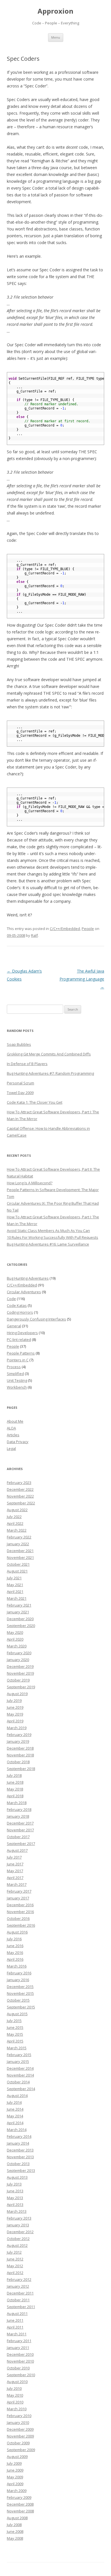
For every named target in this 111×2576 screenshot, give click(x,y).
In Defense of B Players (27, 1064)
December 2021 (20, 1551)
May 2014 (15, 2116)
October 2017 (18, 1837)
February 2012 (19, 2279)
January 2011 (18, 2348)
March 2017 (17, 1884)
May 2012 (15, 2266)
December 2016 (20, 1905)
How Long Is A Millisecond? (30, 1183)
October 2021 (18, 1564)
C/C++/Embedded (65, 929)
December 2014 (20, 2068)
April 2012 (15, 2273)
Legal (11, 1448)
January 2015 (18, 2061)
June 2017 (15, 1864)
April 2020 (15, 1639)
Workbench (17, 1387)
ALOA (11, 1428)
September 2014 (21, 2089)
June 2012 (15, 2259)
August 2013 (17, 2177)
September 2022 (21, 1503)
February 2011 (19, 2341)
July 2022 (14, 1517)
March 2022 (17, 1530)
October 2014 (18, 2082)
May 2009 (15, 2477)
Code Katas (17, 1305)
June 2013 (15, 2191)
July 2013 (14, 2184)
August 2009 (17, 2457)
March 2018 (17, 1803)
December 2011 (20, 2293)
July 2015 (14, 2021)
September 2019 (21, 1687)
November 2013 (20, 2157)
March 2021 (17, 1598)
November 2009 (20, 2436)
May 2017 (15, 1871)
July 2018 (14, 1775)
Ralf (34, 935)
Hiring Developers (22, 1333)
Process (14, 1367)
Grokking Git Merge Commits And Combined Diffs (49, 1054)
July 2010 (14, 2388)
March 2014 (17, 2130)
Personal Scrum (20, 1083)
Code (11, 1299)
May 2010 (15, 2395)
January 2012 (18, 2286)
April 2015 (15, 2041)
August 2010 (17, 2382)
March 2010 (17, 2409)
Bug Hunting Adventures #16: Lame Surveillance (48, 1244)
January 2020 (18, 1660)
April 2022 (15, 1523)
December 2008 (20, 2504)
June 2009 (15, 2470)
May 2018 (15, 1789)
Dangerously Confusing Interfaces (36, 1319)
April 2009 (15, 2484)
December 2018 (20, 1748)
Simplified (15, 1374)
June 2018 (15, 1782)
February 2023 (19, 1483)
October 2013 (18, 2164)
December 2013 (20, 2150)
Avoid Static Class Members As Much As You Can (48, 1231)
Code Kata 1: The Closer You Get (35, 1102)
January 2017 (18, 1898)
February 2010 (19, 2416)
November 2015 (20, 1993)
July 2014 (14, 2102)
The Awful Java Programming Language (82, 979)
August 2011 (17, 2313)
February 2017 (19, 1891)
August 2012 (17, 2245)
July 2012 (14, 2252)
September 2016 (21, 1925)
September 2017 (21, 1844)
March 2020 (17, 1646)
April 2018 (15, 1796)
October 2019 (18, 1680)
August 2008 (17, 2518)
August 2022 (17, 1510)
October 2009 (18, 2443)
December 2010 (20, 2354)
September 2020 (21, 1626)
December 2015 (20, 1987)
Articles (13, 1435)
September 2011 (21, 2307)
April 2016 (15, 1959)
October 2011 (18, 2300)
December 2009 (20, 2429)
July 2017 (14, 1857)
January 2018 (18, 1816)
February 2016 (19, 1973)
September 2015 (21, 2007)
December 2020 (20, 1619)
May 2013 (15, 2198)
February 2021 (19, 1605)
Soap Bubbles (19, 1044)
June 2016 (15, 1946)
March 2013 (17, 2211)
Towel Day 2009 (20, 1093)
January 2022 (18, 1544)
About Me (15, 1421)
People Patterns (21, 1353)
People (88, 929)
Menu (56, 37)
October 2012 (18, 2239)
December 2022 (20, 1489)
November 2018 (20, 1755)
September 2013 (21, 2170)
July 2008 (14, 2525)
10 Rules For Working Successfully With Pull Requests (53, 1237)
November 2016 (20, 1912)
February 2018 (19, 1809)
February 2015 (19, 2055)
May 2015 (15, 2034)
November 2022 (20, 1496)
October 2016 (18, 1918)
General (14, 1326)
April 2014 (15, 2123)
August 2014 (17, 2096)
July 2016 (14, 1939)
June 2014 (15, 2109)
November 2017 (20, 1830)
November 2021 (20, 1557)
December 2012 (20, 2232)
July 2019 (14, 1700)
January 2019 (18, 1741)
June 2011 (15, 2320)
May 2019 (15, 1714)
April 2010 (15, 2402)
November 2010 (20, 2361)
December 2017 (20, 1823)
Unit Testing (17, 1380)
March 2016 (17, 1966)
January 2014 (18, 2143)
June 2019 (15, 1707)
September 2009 (21, 2450)
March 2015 (17, 2048)
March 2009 (17, 2491)
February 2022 (19, 1537)
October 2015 (18, 2000)
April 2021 (15, 1592)
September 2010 (21, 2375)
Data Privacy (18, 1442)
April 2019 (15, 1721)
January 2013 (18, 2225)
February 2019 (19, 1735)
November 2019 (20, 1673)
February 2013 (19, 2218)
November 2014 (20, 2075)
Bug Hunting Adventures (28, 1278)
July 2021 (14, 1578)
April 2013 (15, 2205)
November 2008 (20, 2511)
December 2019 (20, 1666)
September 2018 (21, 1769)
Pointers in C (18, 1360)
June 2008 (15, 2531)
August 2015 (17, 2014)
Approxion (55, 11)
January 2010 (18, 2422)
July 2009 (14, 2463)
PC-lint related (19, 1340)
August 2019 (17, 1694)
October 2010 (18, 2368)
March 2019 (17, 1728)
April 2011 (15, 2327)
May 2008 (15, 2538)
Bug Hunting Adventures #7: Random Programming (50, 1073)
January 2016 (18, 1980)
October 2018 (18, 1762)
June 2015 (15, 2027)
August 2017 (17, 1850)
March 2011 (17, 2334)
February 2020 (19, 1653)
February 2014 (19, 2136)
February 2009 (19, 2497)
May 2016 (15, 1953)
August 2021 (17, 1571)
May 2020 (15, 1632)
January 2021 (18, 1612)
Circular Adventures (24, 1292)
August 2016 (17, 1932)
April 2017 (15, 1878)
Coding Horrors (20, 1312)
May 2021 (15, 1585)
